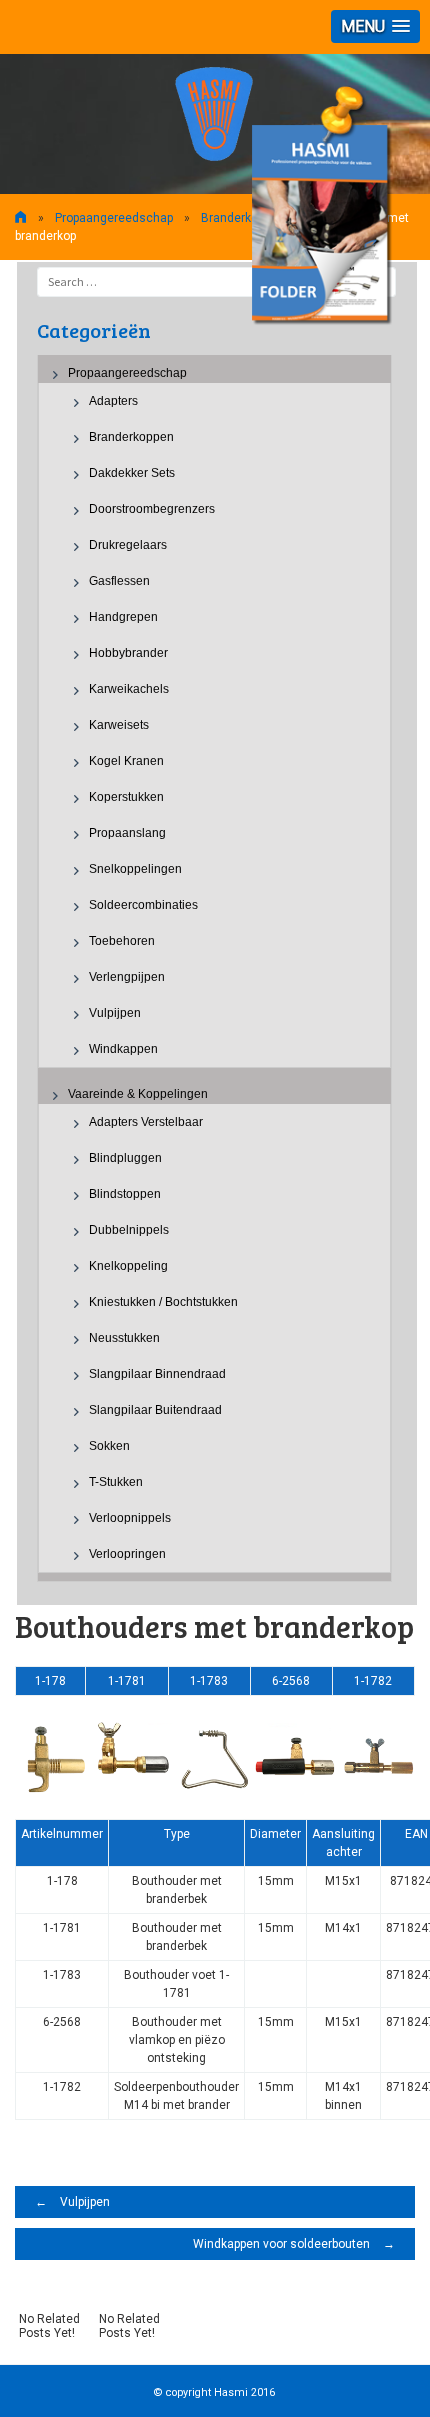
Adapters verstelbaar (146, 1122)
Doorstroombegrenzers (152, 509)
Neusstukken (124, 1338)
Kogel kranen (126, 761)
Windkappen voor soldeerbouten (294, 2244)
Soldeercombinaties (143, 905)
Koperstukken (126, 797)
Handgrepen (123, 617)
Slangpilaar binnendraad (157, 1374)
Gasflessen (119, 581)
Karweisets (119, 725)
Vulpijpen (115, 1013)
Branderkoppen (242, 218)
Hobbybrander (128, 653)
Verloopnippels (130, 1518)
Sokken (109, 1446)
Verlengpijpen (127, 977)
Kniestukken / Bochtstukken (163, 1302)
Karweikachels (129, 689)
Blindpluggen (125, 1158)
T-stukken (116, 1482)
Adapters (113, 401)
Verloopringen (127, 1554)
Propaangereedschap (114, 218)
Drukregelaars (128, 545)
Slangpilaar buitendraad (155, 1410)
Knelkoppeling (128, 1266)
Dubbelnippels (129, 1230)
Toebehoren (122, 941)
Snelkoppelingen (135, 869)
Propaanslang (127, 833)
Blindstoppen (125, 1194)
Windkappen (123, 1049)
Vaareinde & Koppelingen (138, 1094)
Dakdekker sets (132, 473)
